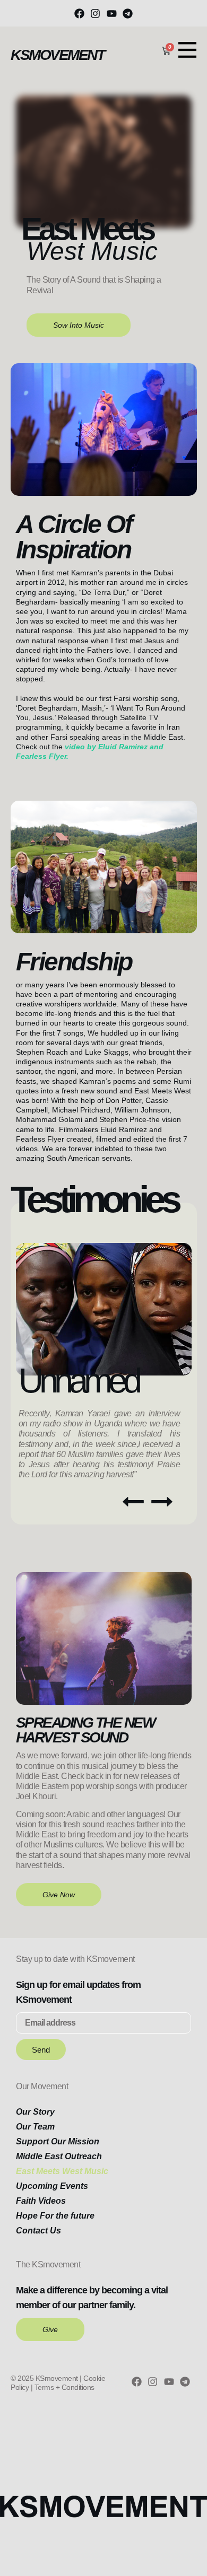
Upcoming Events (52, 2186)
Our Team (35, 2127)
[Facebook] (79, 13)
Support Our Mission (58, 2141)
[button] (133, 1502)
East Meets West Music (62, 2171)
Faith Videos (41, 2201)
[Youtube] (111, 13)
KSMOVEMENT (57, 55)
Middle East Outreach (59, 2156)
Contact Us (38, 2231)
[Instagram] (96, 13)
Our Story (35, 2112)
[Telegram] (127, 13)
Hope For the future (55, 2216)
